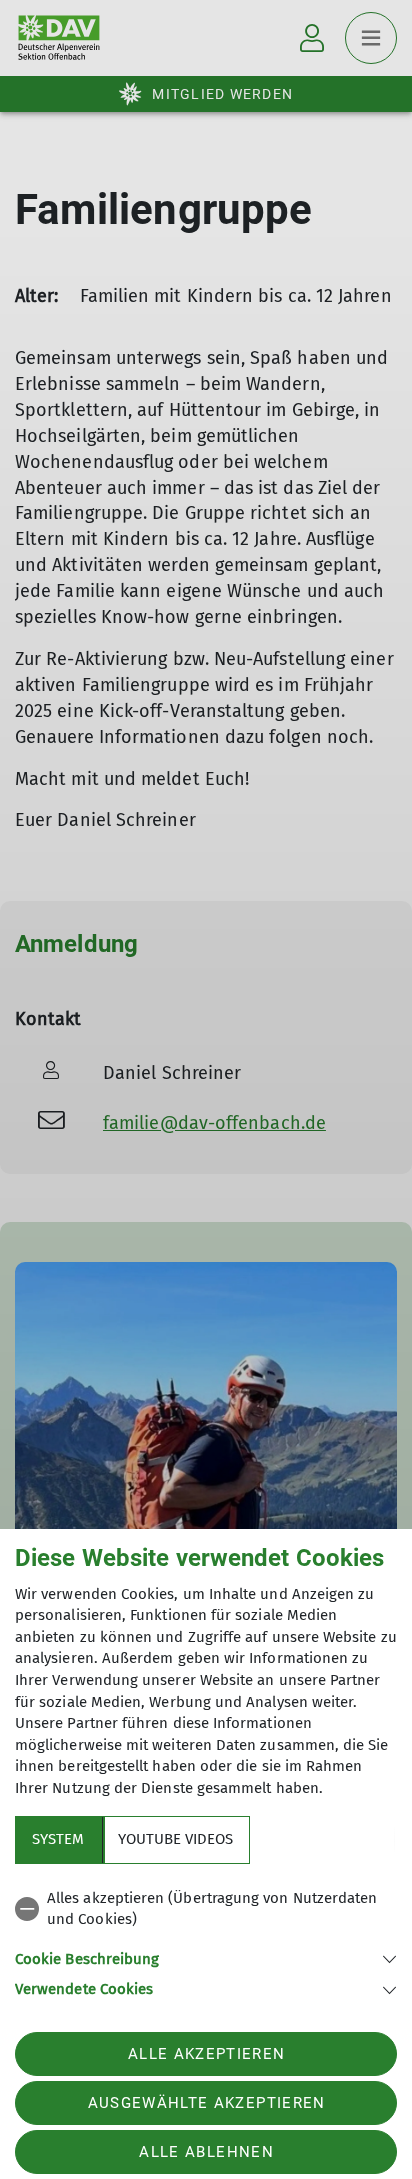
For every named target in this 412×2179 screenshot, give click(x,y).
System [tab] (58, 1839)
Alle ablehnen (206, 2152)
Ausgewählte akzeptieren (207, 2103)
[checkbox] (206, 1909)
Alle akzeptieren (206, 2054)
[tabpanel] (206, 1940)
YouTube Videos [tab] (175, 1839)
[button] (206, 1957)
